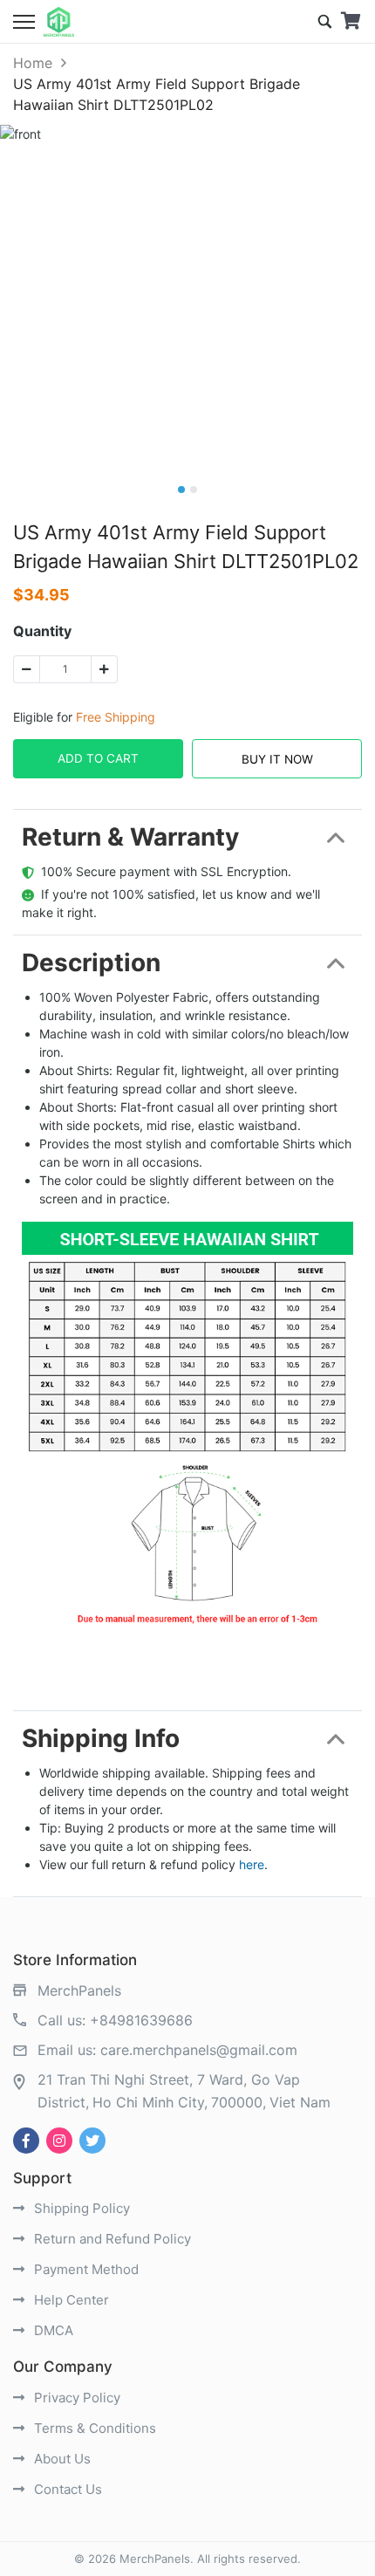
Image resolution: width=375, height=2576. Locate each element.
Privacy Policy (75, 2398)
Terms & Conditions (93, 2428)
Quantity (42, 631)
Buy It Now (277, 759)
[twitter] (92, 2141)
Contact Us (66, 2489)
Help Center (70, 2300)
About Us (61, 2459)
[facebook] (26, 2141)
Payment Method (85, 2269)
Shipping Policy (80, 2208)
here (252, 1864)
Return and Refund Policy (111, 2239)
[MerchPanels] (59, 22)
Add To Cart (98, 758)
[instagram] (59, 2141)
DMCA (52, 2330)
